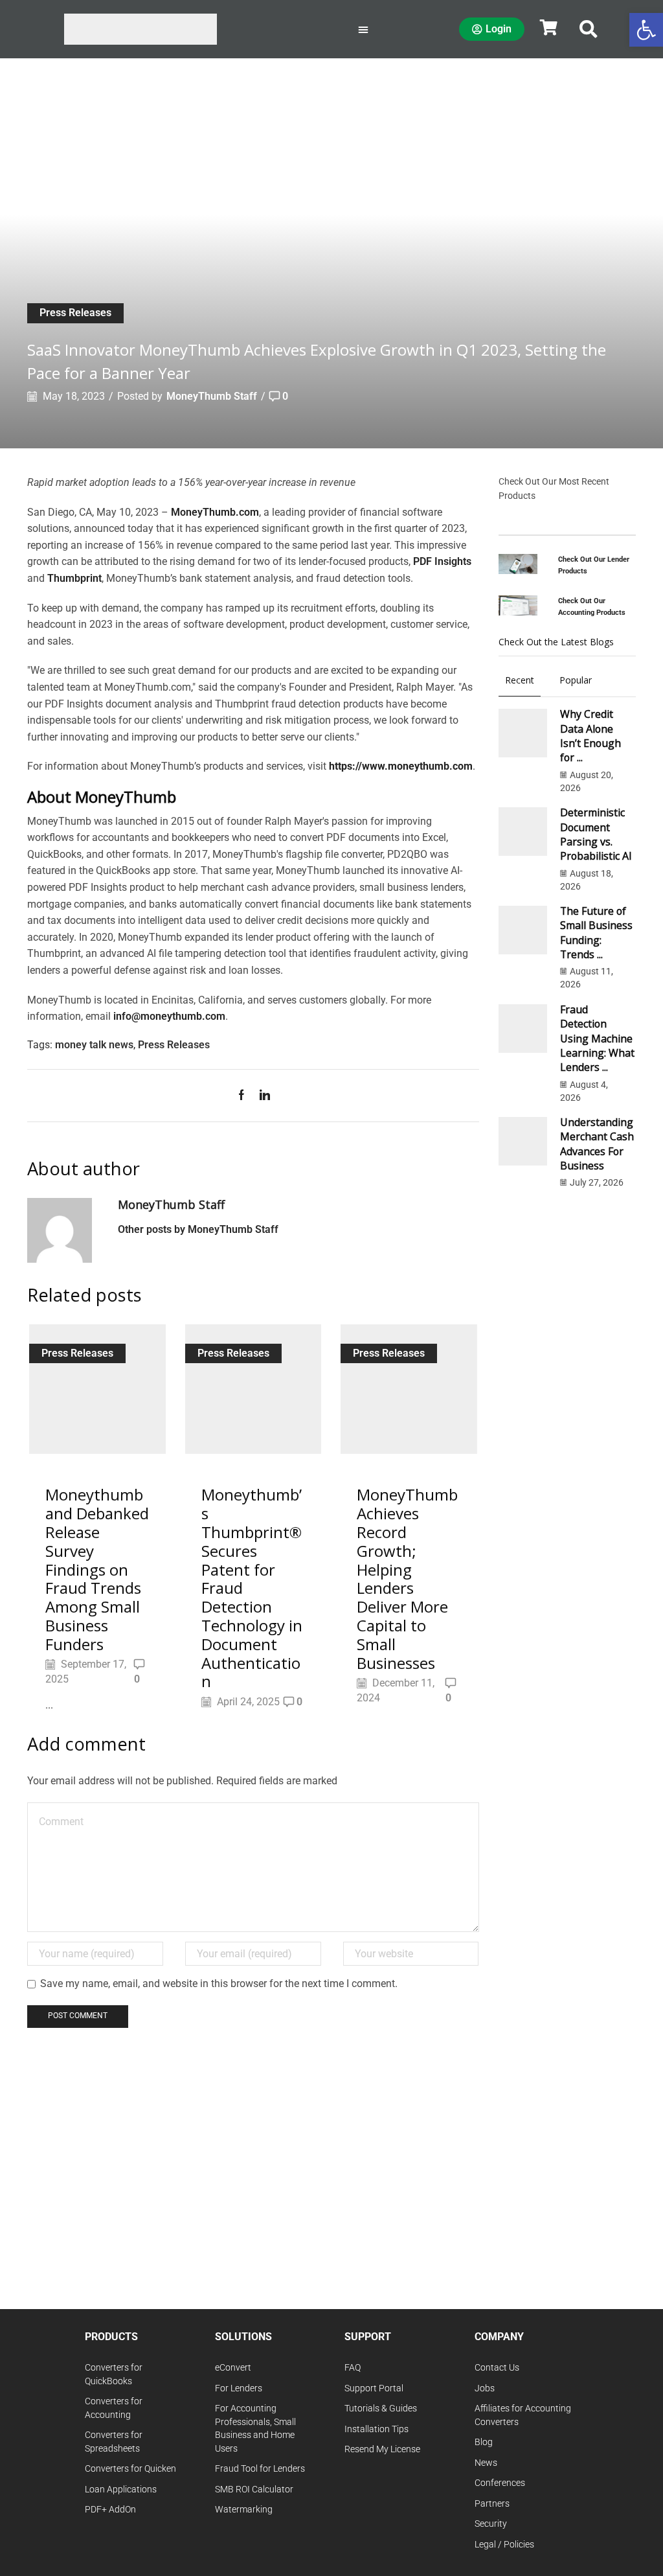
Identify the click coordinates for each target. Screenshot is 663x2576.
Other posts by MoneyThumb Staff (198, 1229)
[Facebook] (245, 1096)
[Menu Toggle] (363, 29)
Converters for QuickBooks (114, 2375)
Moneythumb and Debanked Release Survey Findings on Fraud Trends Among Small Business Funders (97, 1569)
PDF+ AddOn (110, 2510)
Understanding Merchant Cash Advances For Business (597, 1144)
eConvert (233, 2368)
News (486, 2463)
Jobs (485, 2388)
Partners (492, 2504)
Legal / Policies (504, 2545)
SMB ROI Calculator (254, 2490)
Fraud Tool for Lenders (260, 2469)
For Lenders (239, 2388)
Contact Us (497, 2368)
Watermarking (244, 2510)
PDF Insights (442, 561)
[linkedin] (262, 1096)
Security (491, 2524)
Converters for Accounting (114, 2408)
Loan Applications (121, 2490)
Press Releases (75, 313)
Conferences (500, 2483)
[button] (589, 29)
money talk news (94, 1045)
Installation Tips (376, 2429)
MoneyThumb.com (215, 512)
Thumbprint (74, 578)
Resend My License (382, 2449)
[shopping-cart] (548, 27)
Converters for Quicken (130, 2469)
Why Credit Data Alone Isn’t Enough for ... (590, 736)
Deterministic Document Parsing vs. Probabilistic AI (596, 834)
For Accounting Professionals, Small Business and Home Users (255, 2429)
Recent (520, 680)
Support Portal (374, 2388)
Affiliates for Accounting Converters (523, 2415)
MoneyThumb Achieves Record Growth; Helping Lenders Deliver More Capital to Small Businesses (407, 1578)
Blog (484, 2442)
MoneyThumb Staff (212, 396)
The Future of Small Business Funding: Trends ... (596, 933)
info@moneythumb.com (169, 1016)
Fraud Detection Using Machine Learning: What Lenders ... (597, 1038)
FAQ (353, 2368)
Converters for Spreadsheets (114, 2442)
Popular (576, 680)
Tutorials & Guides (381, 2409)
